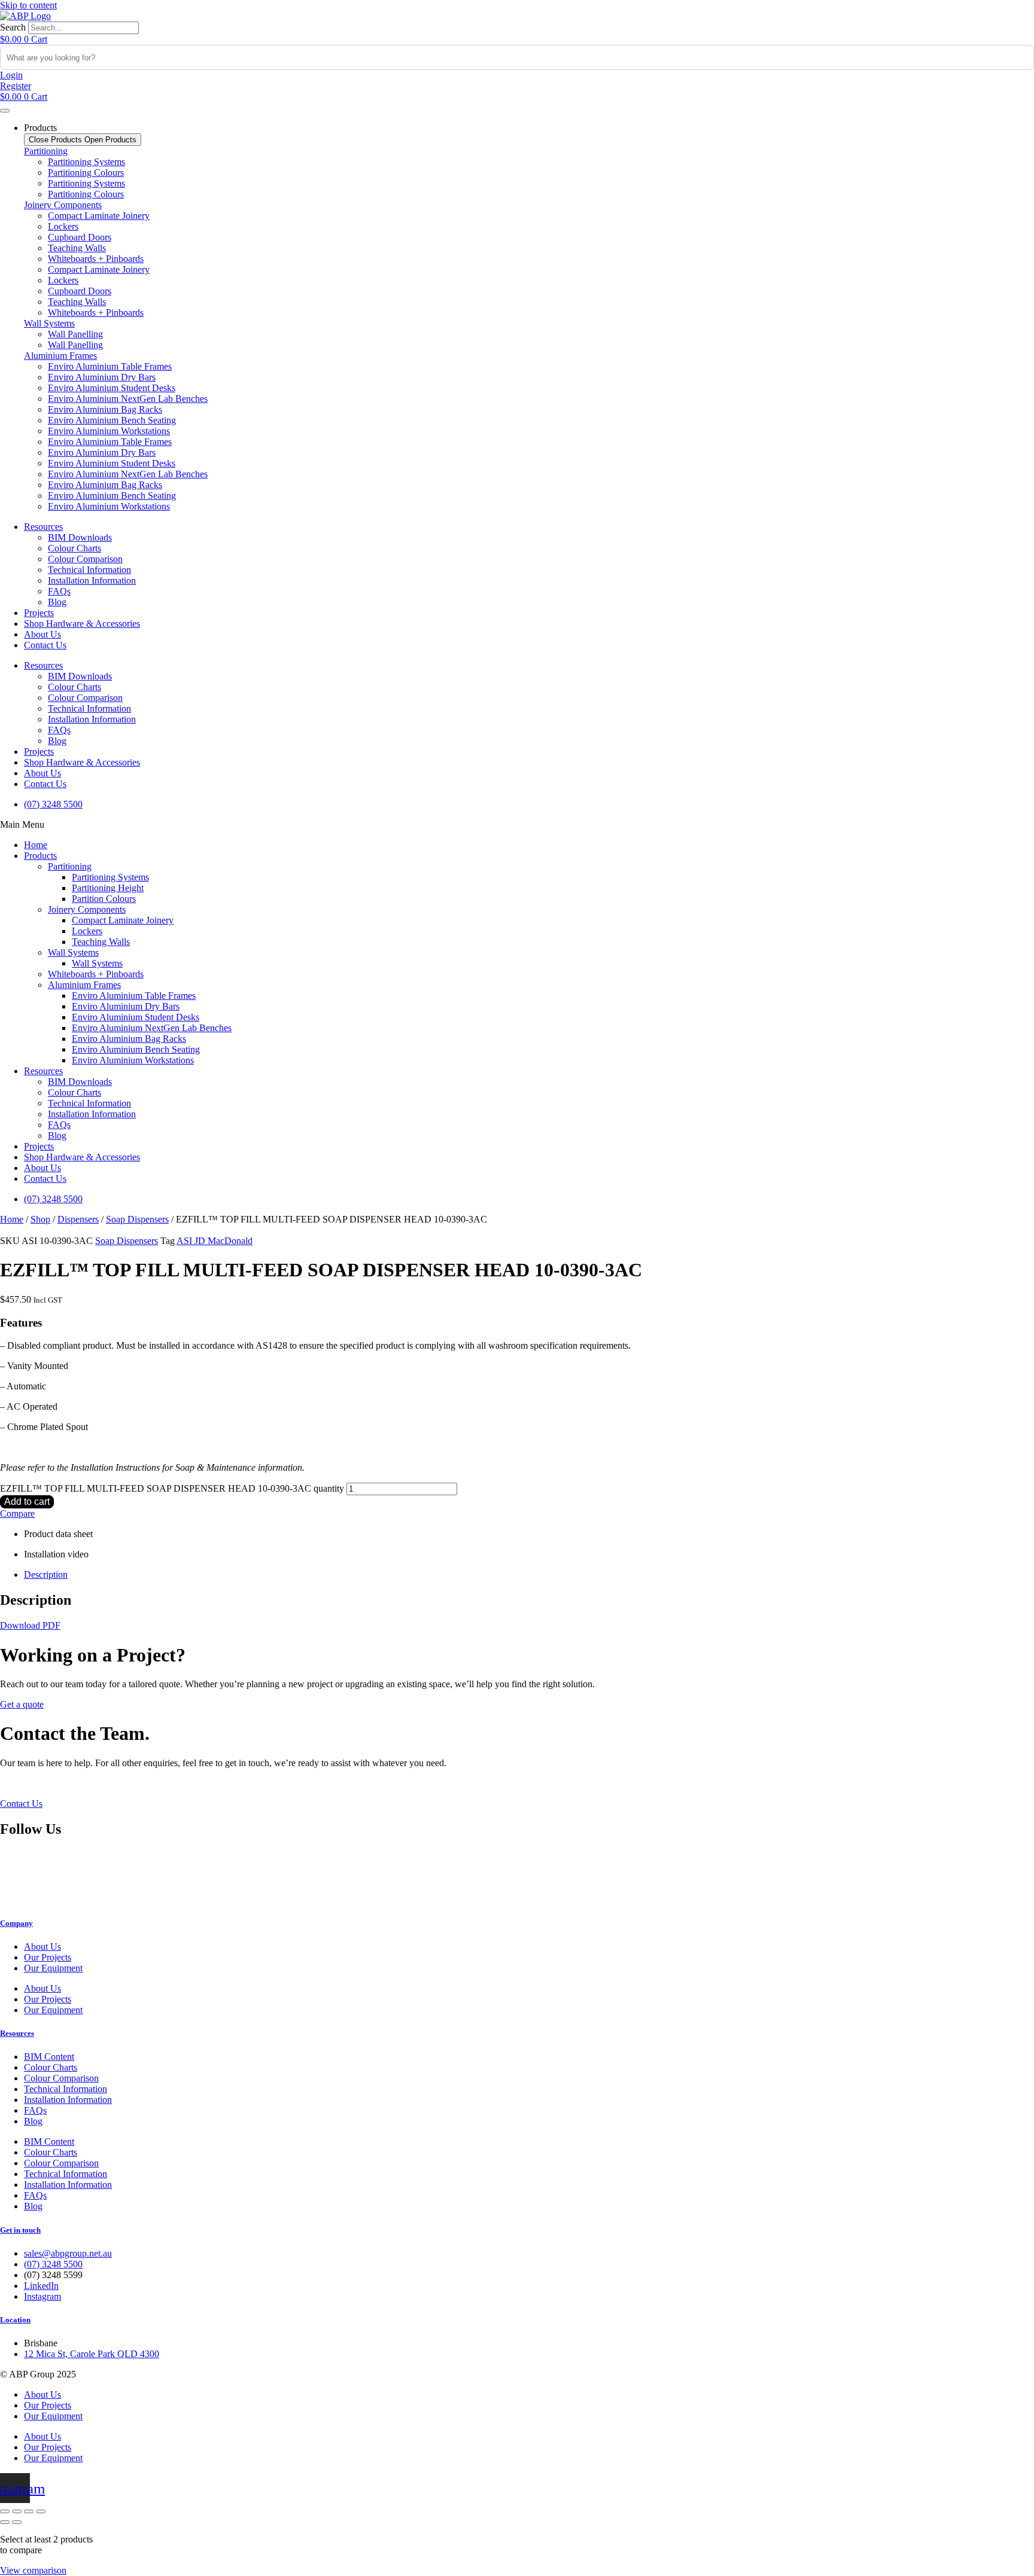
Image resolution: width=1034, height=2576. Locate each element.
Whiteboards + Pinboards (96, 259)
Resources (43, 527)
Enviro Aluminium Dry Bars (102, 377)
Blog (57, 602)
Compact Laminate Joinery (99, 216)
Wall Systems (49, 323)
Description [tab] (46, 1574)
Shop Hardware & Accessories (82, 624)
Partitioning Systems (86, 162)
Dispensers (78, 1219)
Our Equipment (53, 1968)
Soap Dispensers (137, 1219)
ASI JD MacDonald (215, 1241)
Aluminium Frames (60, 356)
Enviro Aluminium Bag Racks (105, 409)
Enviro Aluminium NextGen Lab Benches (128, 399)
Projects (39, 613)
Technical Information (89, 570)
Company (16, 1923)
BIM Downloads (80, 537)
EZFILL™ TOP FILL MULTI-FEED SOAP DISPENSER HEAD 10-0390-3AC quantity (172, 1488)
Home (36, 845)
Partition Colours (104, 899)
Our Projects (48, 1957)
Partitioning (46, 151)
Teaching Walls (77, 248)
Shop (40, 1219)
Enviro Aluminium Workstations (109, 431)
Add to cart (27, 1502)
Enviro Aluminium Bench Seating (112, 420)
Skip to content (28, 5)
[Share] (29, 2511)
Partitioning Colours (86, 173)
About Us (42, 634)
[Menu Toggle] (5, 111)
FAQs (59, 591)
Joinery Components (63, 205)
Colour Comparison (85, 559)
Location (15, 2320)
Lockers (63, 226)
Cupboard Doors (80, 237)
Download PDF (30, 1625)
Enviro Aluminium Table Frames (110, 366)
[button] (517, 825)
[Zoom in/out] (5, 2511)
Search (13, 27)
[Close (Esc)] (41, 2511)
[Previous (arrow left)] (5, 2522)
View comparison (33, 2570)
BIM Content (49, 2057)
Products (40, 856)
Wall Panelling (75, 334)
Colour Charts (74, 548)
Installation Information (92, 580)
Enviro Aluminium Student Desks (112, 388)
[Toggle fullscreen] (17, 2511)
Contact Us (45, 645)
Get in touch (20, 2230)
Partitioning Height (108, 888)
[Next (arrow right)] (17, 2522)
